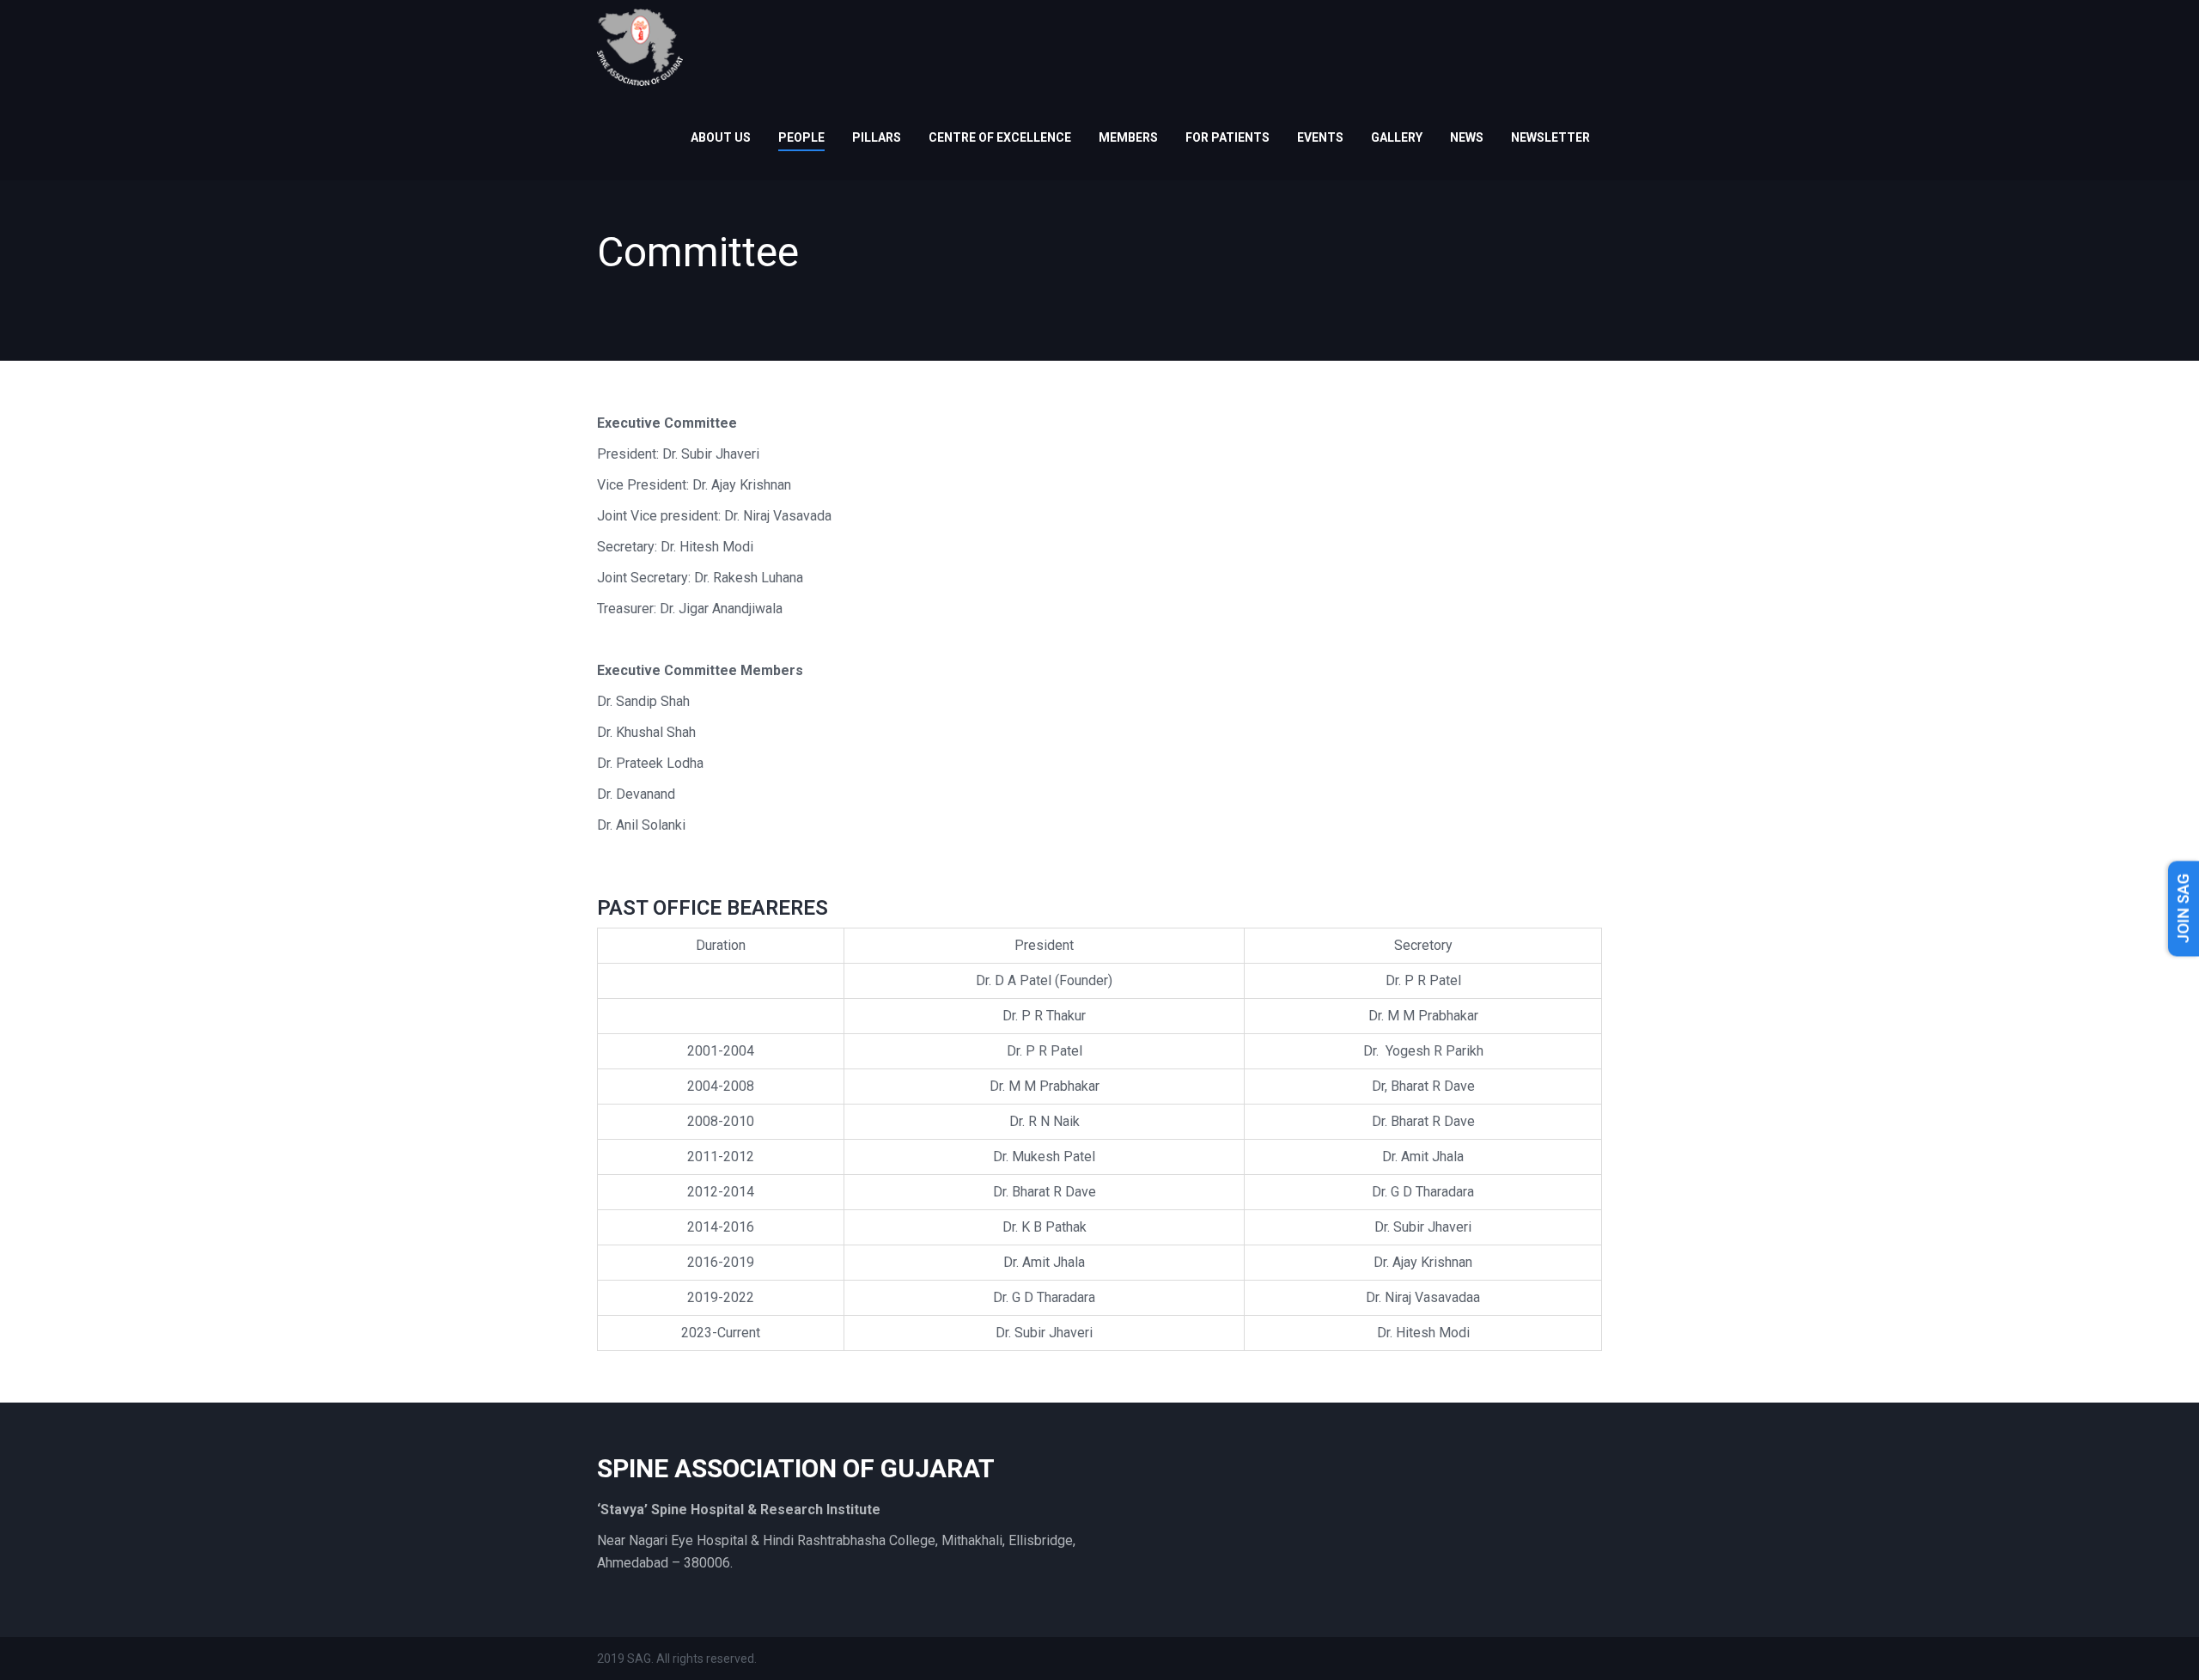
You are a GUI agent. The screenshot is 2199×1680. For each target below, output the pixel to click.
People (801, 137)
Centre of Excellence (1000, 137)
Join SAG (2183, 908)
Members (1128, 137)
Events (1320, 137)
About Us (721, 137)
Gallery (1397, 137)
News (1467, 137)
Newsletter (1550, 137)
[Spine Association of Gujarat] (640, 46)
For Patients (1227, 137)
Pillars (877, 137)
